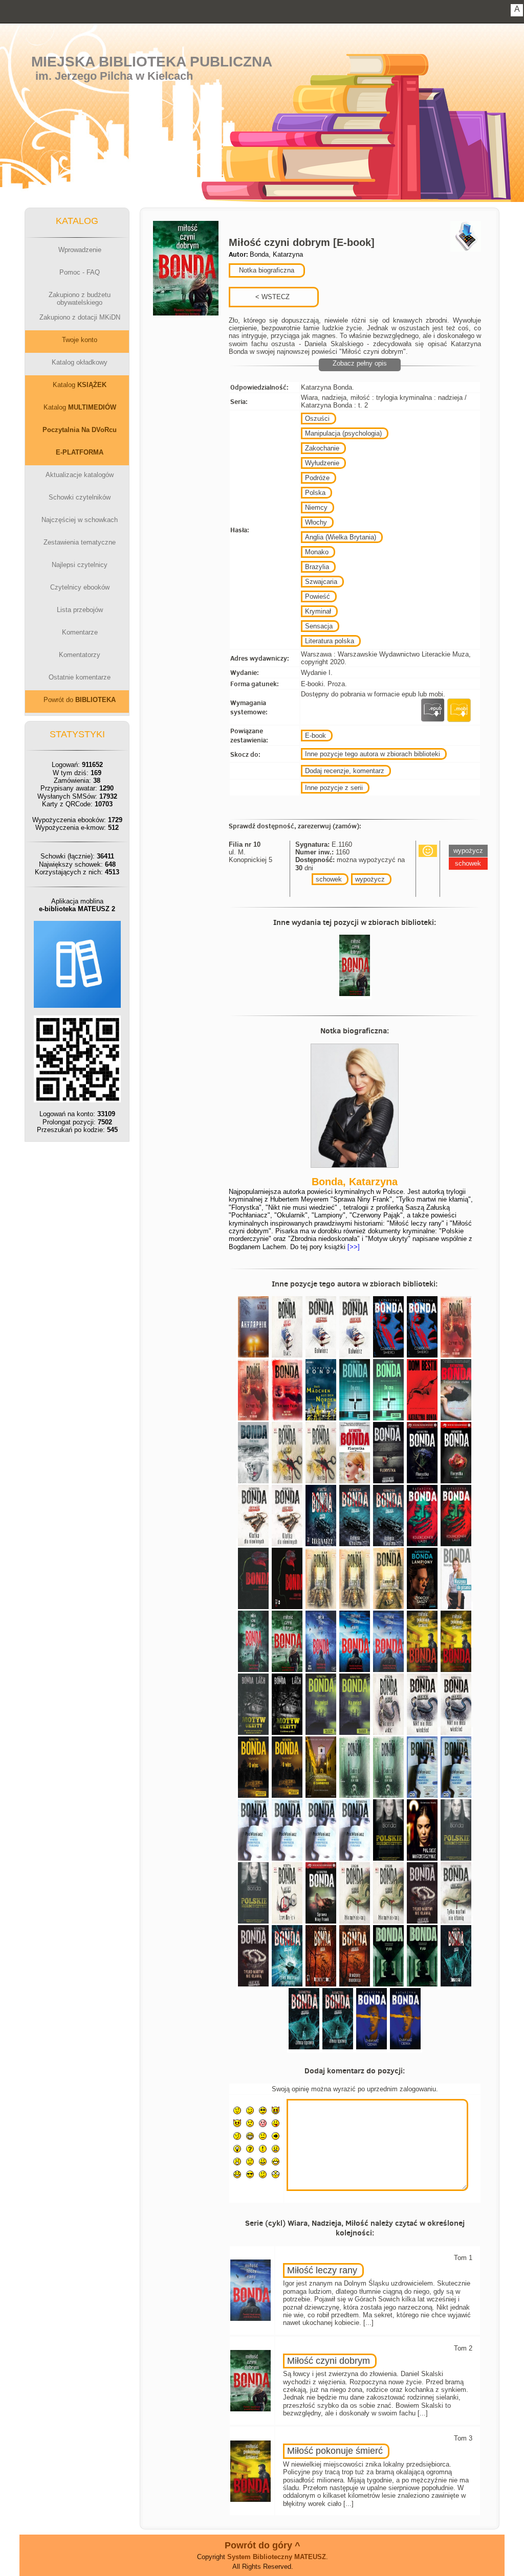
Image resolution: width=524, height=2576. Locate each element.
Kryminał (318, 611)
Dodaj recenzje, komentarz (345, 771)
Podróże (317, 478)
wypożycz (370, 879)
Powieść (318, 596)
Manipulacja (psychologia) (343, 433)
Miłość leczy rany (322, 2270)
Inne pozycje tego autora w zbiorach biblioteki (373, 754)
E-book (315, 736)
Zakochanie (322, 448)
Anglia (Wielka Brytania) (341, 537)
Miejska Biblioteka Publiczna (152, 62)
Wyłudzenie (322, 463)
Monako (317, 552)
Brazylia (317, 567)
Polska (315, 493)
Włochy (316, 522)
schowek (329, 879)
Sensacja (319, 626)
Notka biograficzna (266, 270)
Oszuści (317, 419)
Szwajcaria (321, 582)
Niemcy (316, 507)
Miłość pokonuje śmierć (335, 2451)
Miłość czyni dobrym (329, 2361)
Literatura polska (330, 641)
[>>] (353, 1247)
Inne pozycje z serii (334, 788)
